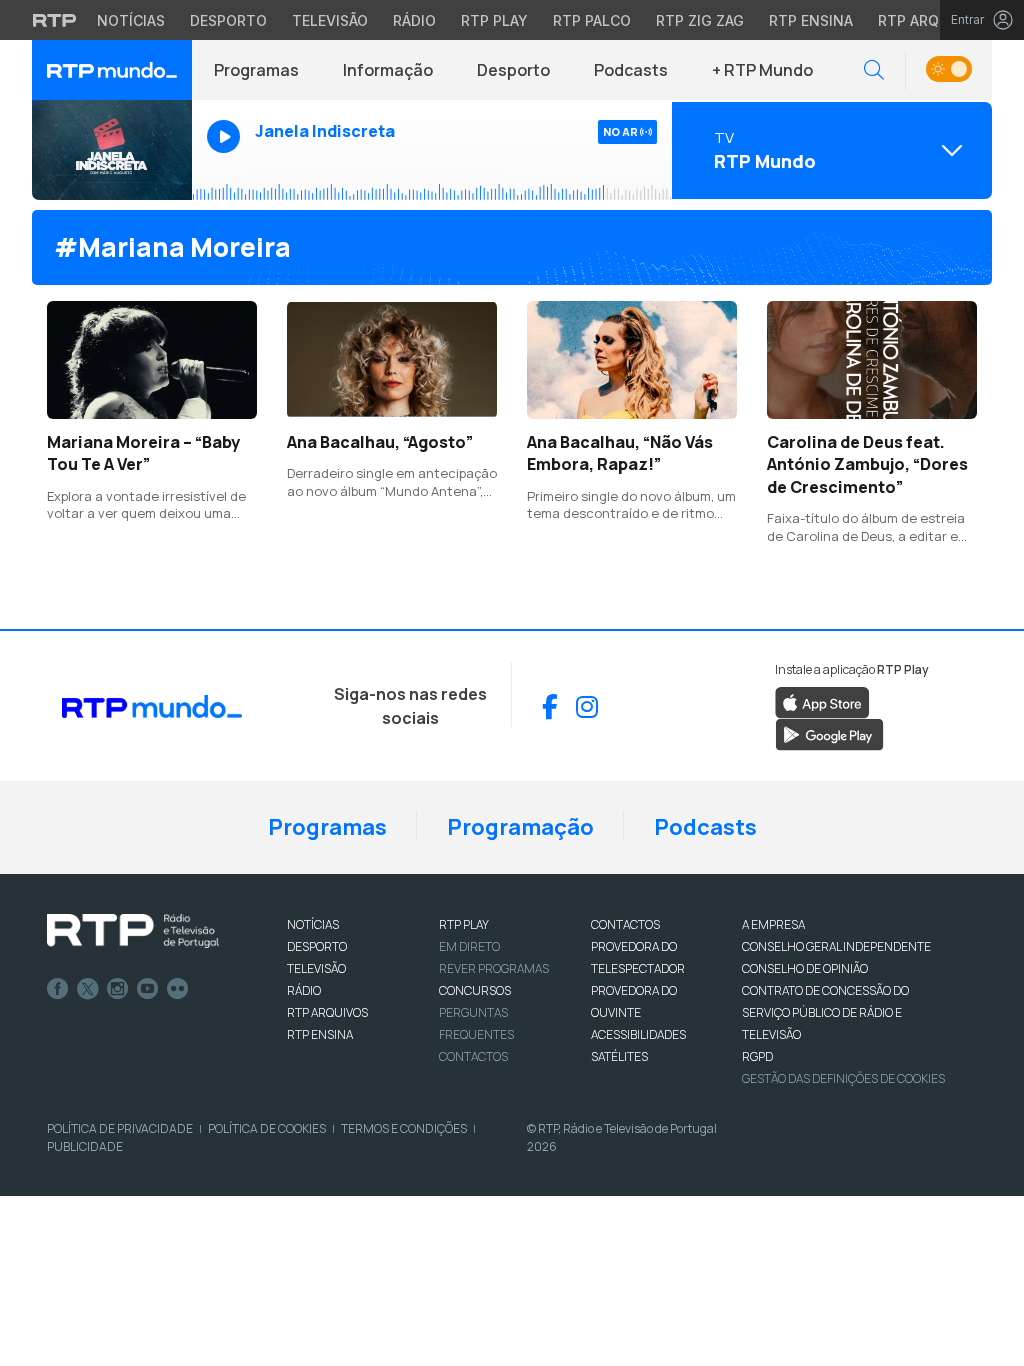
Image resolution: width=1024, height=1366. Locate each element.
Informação (388, 70)
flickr (178, 989)
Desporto (228, 20)
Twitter (88, 989)
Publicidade (85, 1146)
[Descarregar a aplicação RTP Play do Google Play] (829, 734)
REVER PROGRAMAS (494, 968)
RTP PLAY (464, 924)
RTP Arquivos (930, 20)
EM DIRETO (469, 946)
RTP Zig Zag (700, 20)
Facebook (58, 989)
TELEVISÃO (316, 968)
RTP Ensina (811, 20)
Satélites (619, 1056)
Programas (256, 70)
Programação (520, 827)
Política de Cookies (267, 1128)
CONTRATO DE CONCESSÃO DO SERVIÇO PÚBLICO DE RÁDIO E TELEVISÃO (825, 1012)
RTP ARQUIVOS (327, 1012)
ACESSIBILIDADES (638, 1034)
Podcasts (631, 70)
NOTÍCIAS (313, 924)
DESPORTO (317, 946)
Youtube (148, 989)
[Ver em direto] (112, 150)
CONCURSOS (475, 990)
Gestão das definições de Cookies (843, 1078)
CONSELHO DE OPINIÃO (805, 968)
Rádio (414, 20)
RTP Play (494, 20)
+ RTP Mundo (762, 70)
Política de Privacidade (120, 1128)
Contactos (473, 1056)
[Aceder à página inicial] (112, 70)
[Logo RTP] (133, 931)
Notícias (131, 20)
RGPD (757, 1056)
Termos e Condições (404, 1128)
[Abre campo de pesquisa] (874, 70)
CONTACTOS (625, 924)
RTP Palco (592, 20)
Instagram (118, 989)
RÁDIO (304, 990)
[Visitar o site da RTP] (55, 20)
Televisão (330, 20)
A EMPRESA (773, 924)
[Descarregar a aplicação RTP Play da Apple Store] (822, 702)
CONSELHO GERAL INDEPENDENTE (836, 946)
